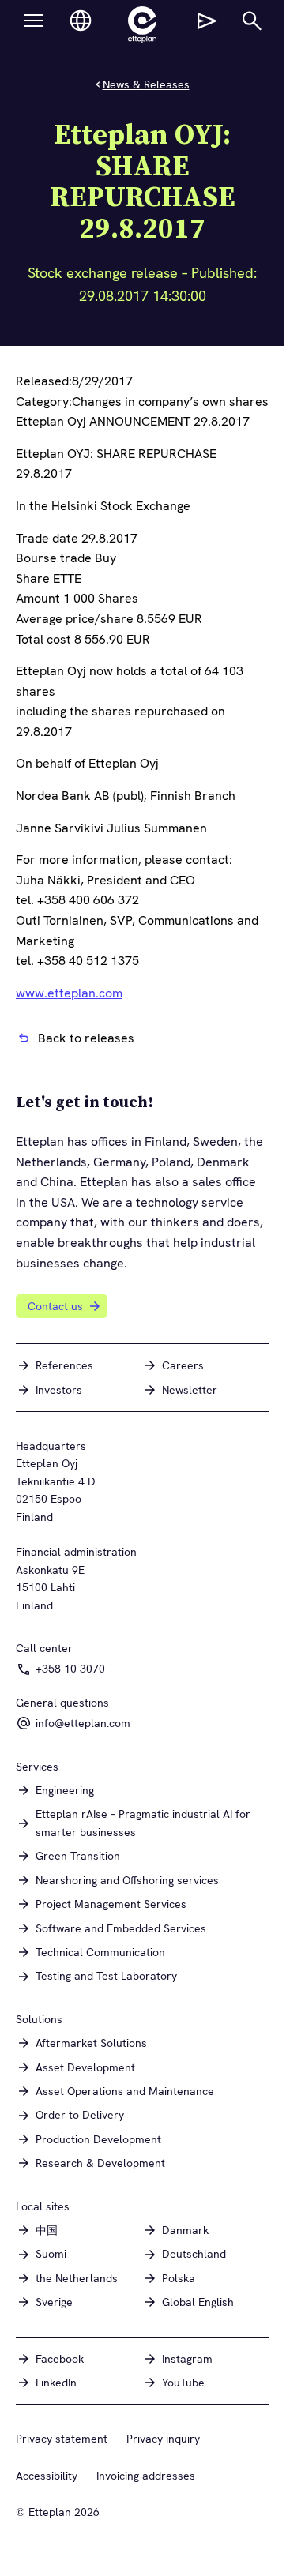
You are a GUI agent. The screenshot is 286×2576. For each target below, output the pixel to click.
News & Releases (146, 84)
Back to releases (86, 1038)
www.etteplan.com (69, 993)
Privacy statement (62, 2439)
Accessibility (47, 2476)
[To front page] (142, 24)
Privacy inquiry (163, 2439)
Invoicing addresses (146, 2476)
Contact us (55, 1306)
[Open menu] (33, 21)
